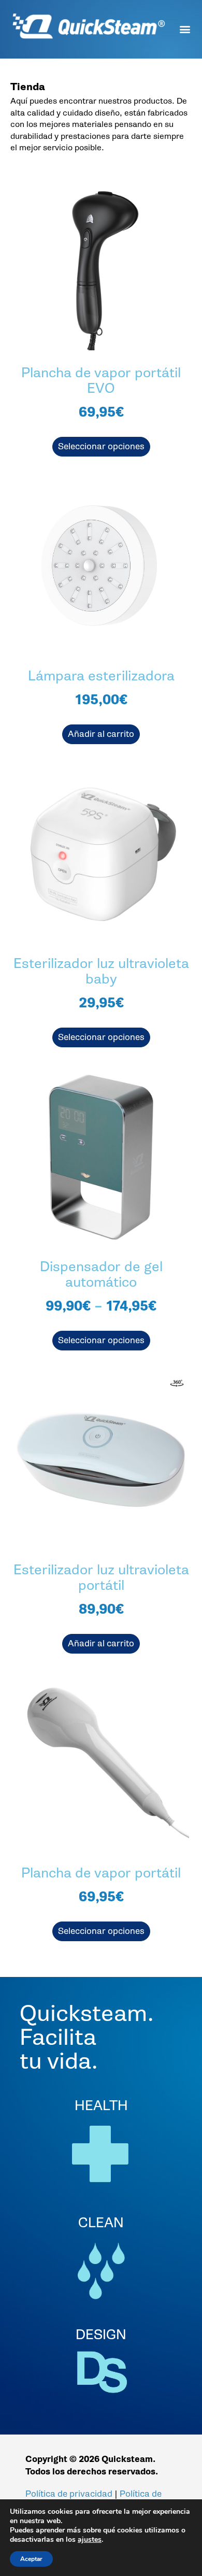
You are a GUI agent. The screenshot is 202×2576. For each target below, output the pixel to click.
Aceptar (31, 2559)
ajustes (90, 2540)
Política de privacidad (69, 2494)
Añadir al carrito (101, 734)
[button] (185, 26)
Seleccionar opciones (101, 446)
